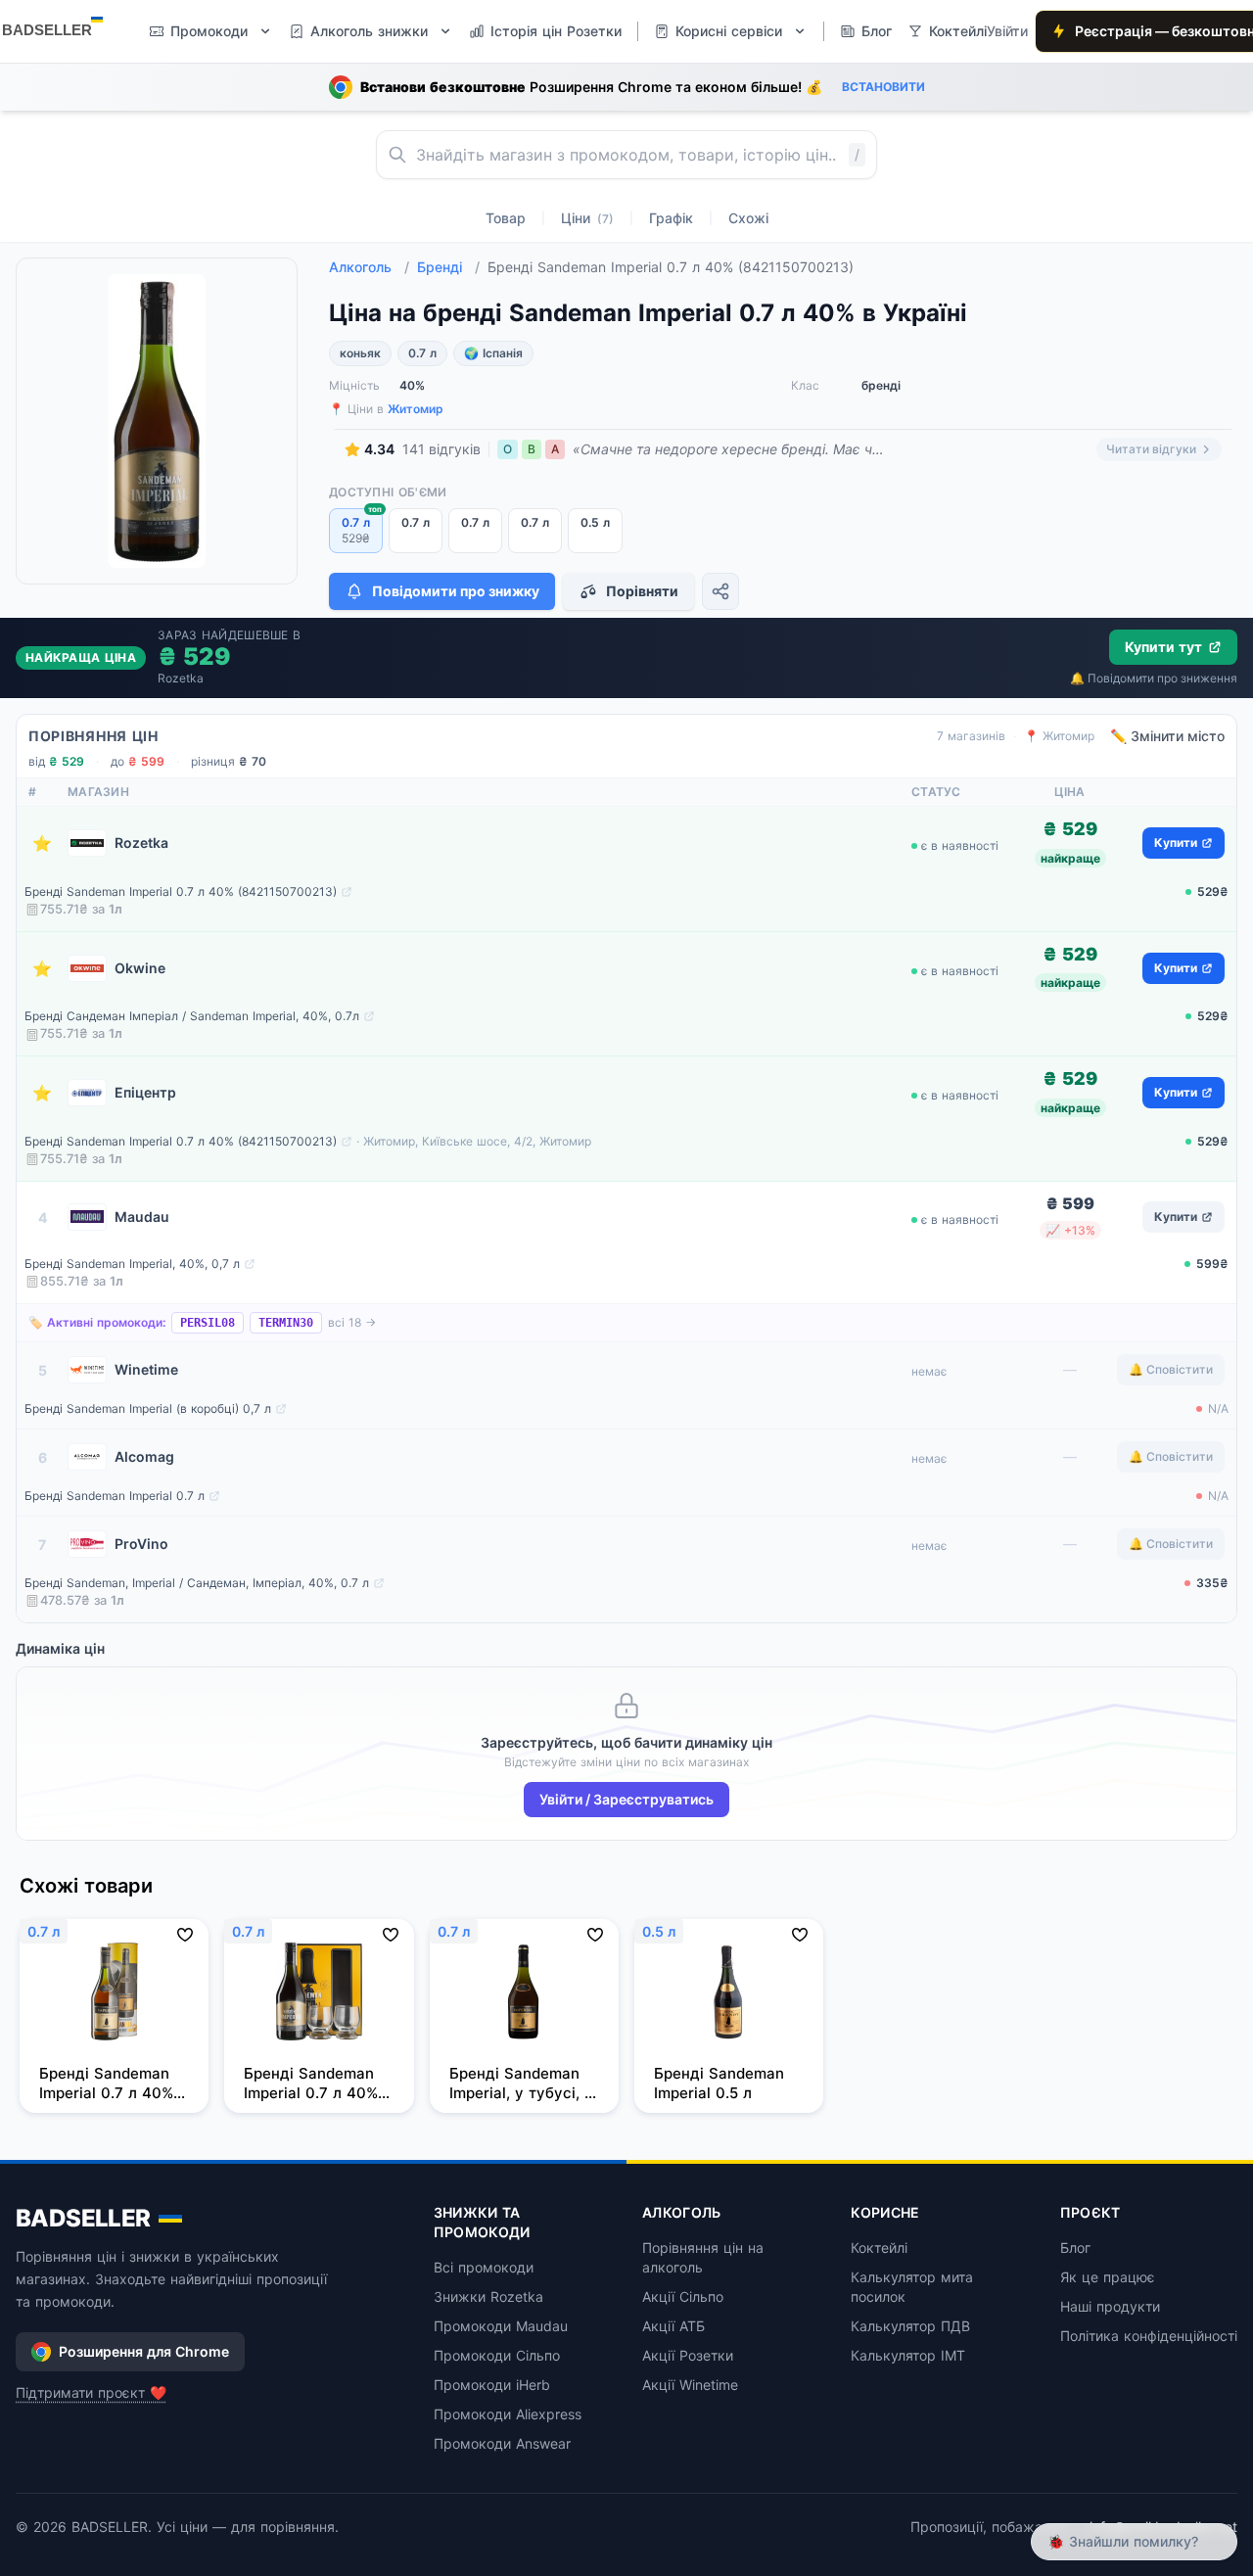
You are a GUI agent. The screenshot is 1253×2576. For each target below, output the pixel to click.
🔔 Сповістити (1171, 1369)
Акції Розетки (688, 2355)
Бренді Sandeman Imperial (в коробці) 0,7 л (148, 1408)
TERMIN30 (286, 1323)
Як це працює (1108, 2277)
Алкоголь (369, 267)
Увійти (1007, 31)
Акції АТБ (673, 2326)
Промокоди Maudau (501, 2326)
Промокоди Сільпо (497, 2355)
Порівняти (642, 591)
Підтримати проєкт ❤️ (91, 2392)
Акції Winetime (690, 2385)
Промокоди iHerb (492, 2385)
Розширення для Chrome (144, 2351)
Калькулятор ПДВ (910, 2326)
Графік (671, 218)
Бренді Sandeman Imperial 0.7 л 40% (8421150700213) (181, 891)
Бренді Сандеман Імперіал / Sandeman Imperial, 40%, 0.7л (192, 1016)
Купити (1176, 843)
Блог (1075, 2248)
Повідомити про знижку (456, 591)
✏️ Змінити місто (1167, 736)
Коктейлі (879, 2248)
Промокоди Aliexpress (508, 2414)
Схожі (748, 218)
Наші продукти (1110, 2306)
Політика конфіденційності (1149, 2336)
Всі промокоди (484, 2267)
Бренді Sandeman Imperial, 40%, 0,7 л (132, 1264)
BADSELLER (83, 2218)
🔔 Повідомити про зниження (1154, 678)
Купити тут (1163, 647)
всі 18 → (352, 1322)
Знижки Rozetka (488, 2296)
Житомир (416, 409)
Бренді (448, 267)
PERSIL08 (208, 1323)
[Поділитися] (720, 591)
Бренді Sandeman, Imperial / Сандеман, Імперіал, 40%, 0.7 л (197, 1583)
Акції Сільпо (683, 2296)
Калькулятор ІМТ (908, 2355)
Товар (506, 218)
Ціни (587, 218)
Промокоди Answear (502, 2443)
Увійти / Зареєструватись (626, 1799)
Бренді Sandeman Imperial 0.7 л (115, 1496)
